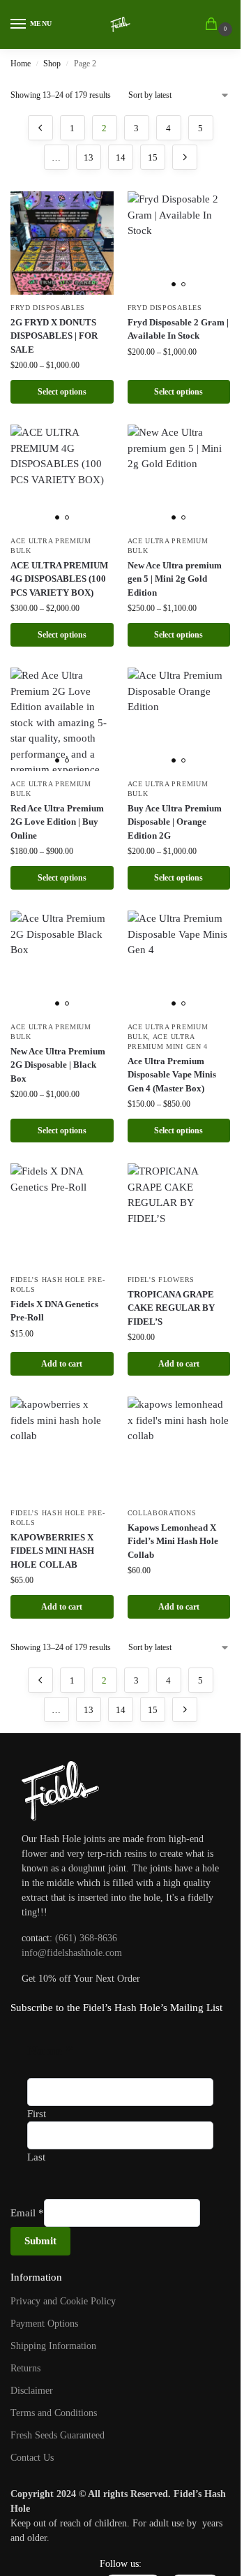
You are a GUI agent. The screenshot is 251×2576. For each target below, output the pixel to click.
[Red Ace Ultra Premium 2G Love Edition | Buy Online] (62, 719)
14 (121, 157)
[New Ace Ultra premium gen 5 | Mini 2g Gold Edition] (179, 476)
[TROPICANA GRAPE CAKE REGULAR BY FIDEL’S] (179, 1215)
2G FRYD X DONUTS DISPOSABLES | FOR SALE (54, 336)
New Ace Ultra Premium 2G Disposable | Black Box (58, 1065)
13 (89, 157)
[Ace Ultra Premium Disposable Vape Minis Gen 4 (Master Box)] (179, 962)
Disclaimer (32, 2391)
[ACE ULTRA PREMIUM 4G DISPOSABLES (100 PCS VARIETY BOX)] (62, 476)
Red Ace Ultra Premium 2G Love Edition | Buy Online (57, 822)
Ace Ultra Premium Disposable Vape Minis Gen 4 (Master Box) (172, 1075)
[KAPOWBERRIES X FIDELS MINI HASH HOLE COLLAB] (62, 1448)
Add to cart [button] (62, 1364)
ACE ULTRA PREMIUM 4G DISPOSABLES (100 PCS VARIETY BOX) (59, 579)
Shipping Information (53, 2346)
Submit (40, 2241)
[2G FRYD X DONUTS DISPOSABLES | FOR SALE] (62, 243)
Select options (62, 392)
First (37, 2114)
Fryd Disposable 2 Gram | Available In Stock (178, 329)
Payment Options (44, 2324)
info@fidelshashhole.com (72, 1953)
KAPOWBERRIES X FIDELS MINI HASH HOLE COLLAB (52, 1551)
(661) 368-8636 (86, 1938)
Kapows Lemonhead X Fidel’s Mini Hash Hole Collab (173, 1541)
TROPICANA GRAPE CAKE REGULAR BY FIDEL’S (171, 1308)
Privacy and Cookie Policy (63, 2301)
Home (21, 64)
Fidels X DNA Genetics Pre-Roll (54, 1311)
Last (36, 2157)
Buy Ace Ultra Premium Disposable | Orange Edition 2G (175, 822)
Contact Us (32, 2458)
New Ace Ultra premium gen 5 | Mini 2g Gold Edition (175, 579)
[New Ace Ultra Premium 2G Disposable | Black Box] (62, 962)
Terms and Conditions (54, 2413)
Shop (52, 64)
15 (153, 157)
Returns (25, 2368)
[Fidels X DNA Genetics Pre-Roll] (62, 1215)
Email (27, 2213)
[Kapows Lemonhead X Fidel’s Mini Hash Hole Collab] (179, 1448)
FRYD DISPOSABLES (48, 308)
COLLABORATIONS (162, 1513)
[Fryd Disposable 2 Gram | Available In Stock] (179, 243)
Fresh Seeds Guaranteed (58, 2435)
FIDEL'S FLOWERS (161, 1280)
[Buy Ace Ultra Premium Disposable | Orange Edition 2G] (179, 719)
